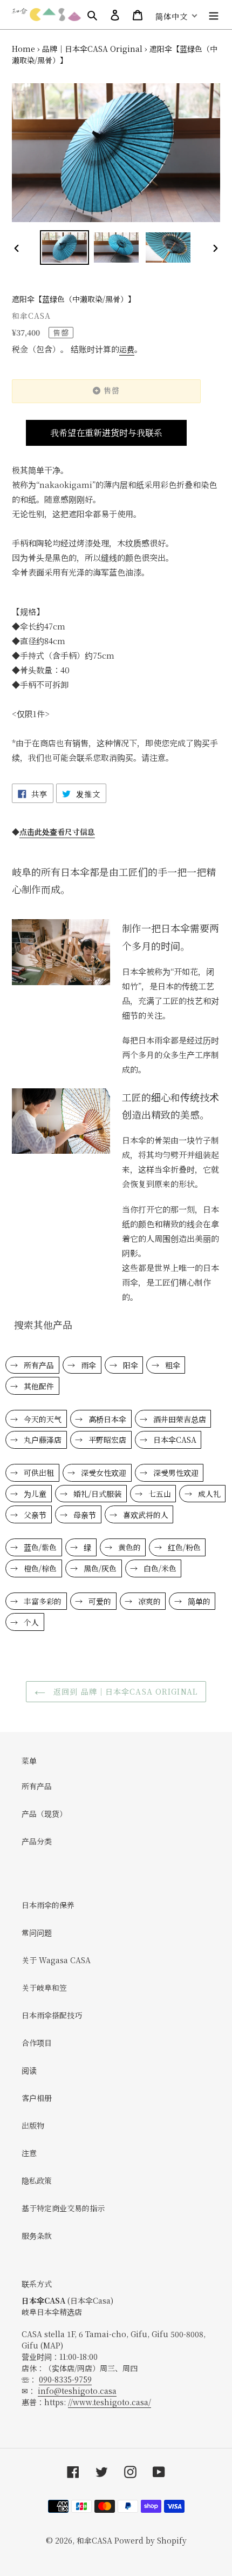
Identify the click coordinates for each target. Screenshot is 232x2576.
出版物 (33, 2125)
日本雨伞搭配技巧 (52, 2015)
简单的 (198, 1601)
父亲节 (34, 1515)
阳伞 (129, 1365)
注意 (29, 2153)
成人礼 (208, 1494)
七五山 (159, 1494)
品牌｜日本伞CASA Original (92, 49)
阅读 (29, 2070)
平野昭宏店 (106, 1440)
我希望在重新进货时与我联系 (106, 433)
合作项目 (37, 2043)
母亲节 (84, 1515)
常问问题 (37, 1932)
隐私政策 (37, 2180)
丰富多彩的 (42, 1601)
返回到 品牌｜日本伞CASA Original (124, 1691)
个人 (30, 1622)
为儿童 (34, 1494)
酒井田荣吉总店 (179, 1419)
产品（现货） (44, 1814)
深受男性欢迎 (175, 1473)
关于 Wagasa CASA (56, 1960)
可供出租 (38, 1473)
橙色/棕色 (39, 1568)
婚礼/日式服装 (96, 1494)
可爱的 (99, 1601)
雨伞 (87, 1365)
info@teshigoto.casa (77, 2391)
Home (23, 49)
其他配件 (38, 1386)
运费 (127, 349)
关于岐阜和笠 (44, 1988)
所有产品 (38, 1365)
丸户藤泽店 (42, 1440)
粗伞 (172, 1365)
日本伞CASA (174, 1440)
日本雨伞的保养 (48, 1905)
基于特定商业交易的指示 (63, 2208)
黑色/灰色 (99, 1568)
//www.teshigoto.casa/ (110, 2402)
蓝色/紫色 (39, 1547)
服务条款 (37, 2236)
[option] (65, 247)
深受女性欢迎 (103, 1473)
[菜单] (214, 15)
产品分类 (37, 1841)
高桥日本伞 (106, 1419)
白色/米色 (159, 1568)
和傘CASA (94, 2540)
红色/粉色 (183, 1547)
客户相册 (37, 2098)
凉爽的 (148, 1601)
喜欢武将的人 (145, 1515)
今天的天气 (42, 1419)
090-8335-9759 (65, 2379)
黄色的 (128, 1547)
